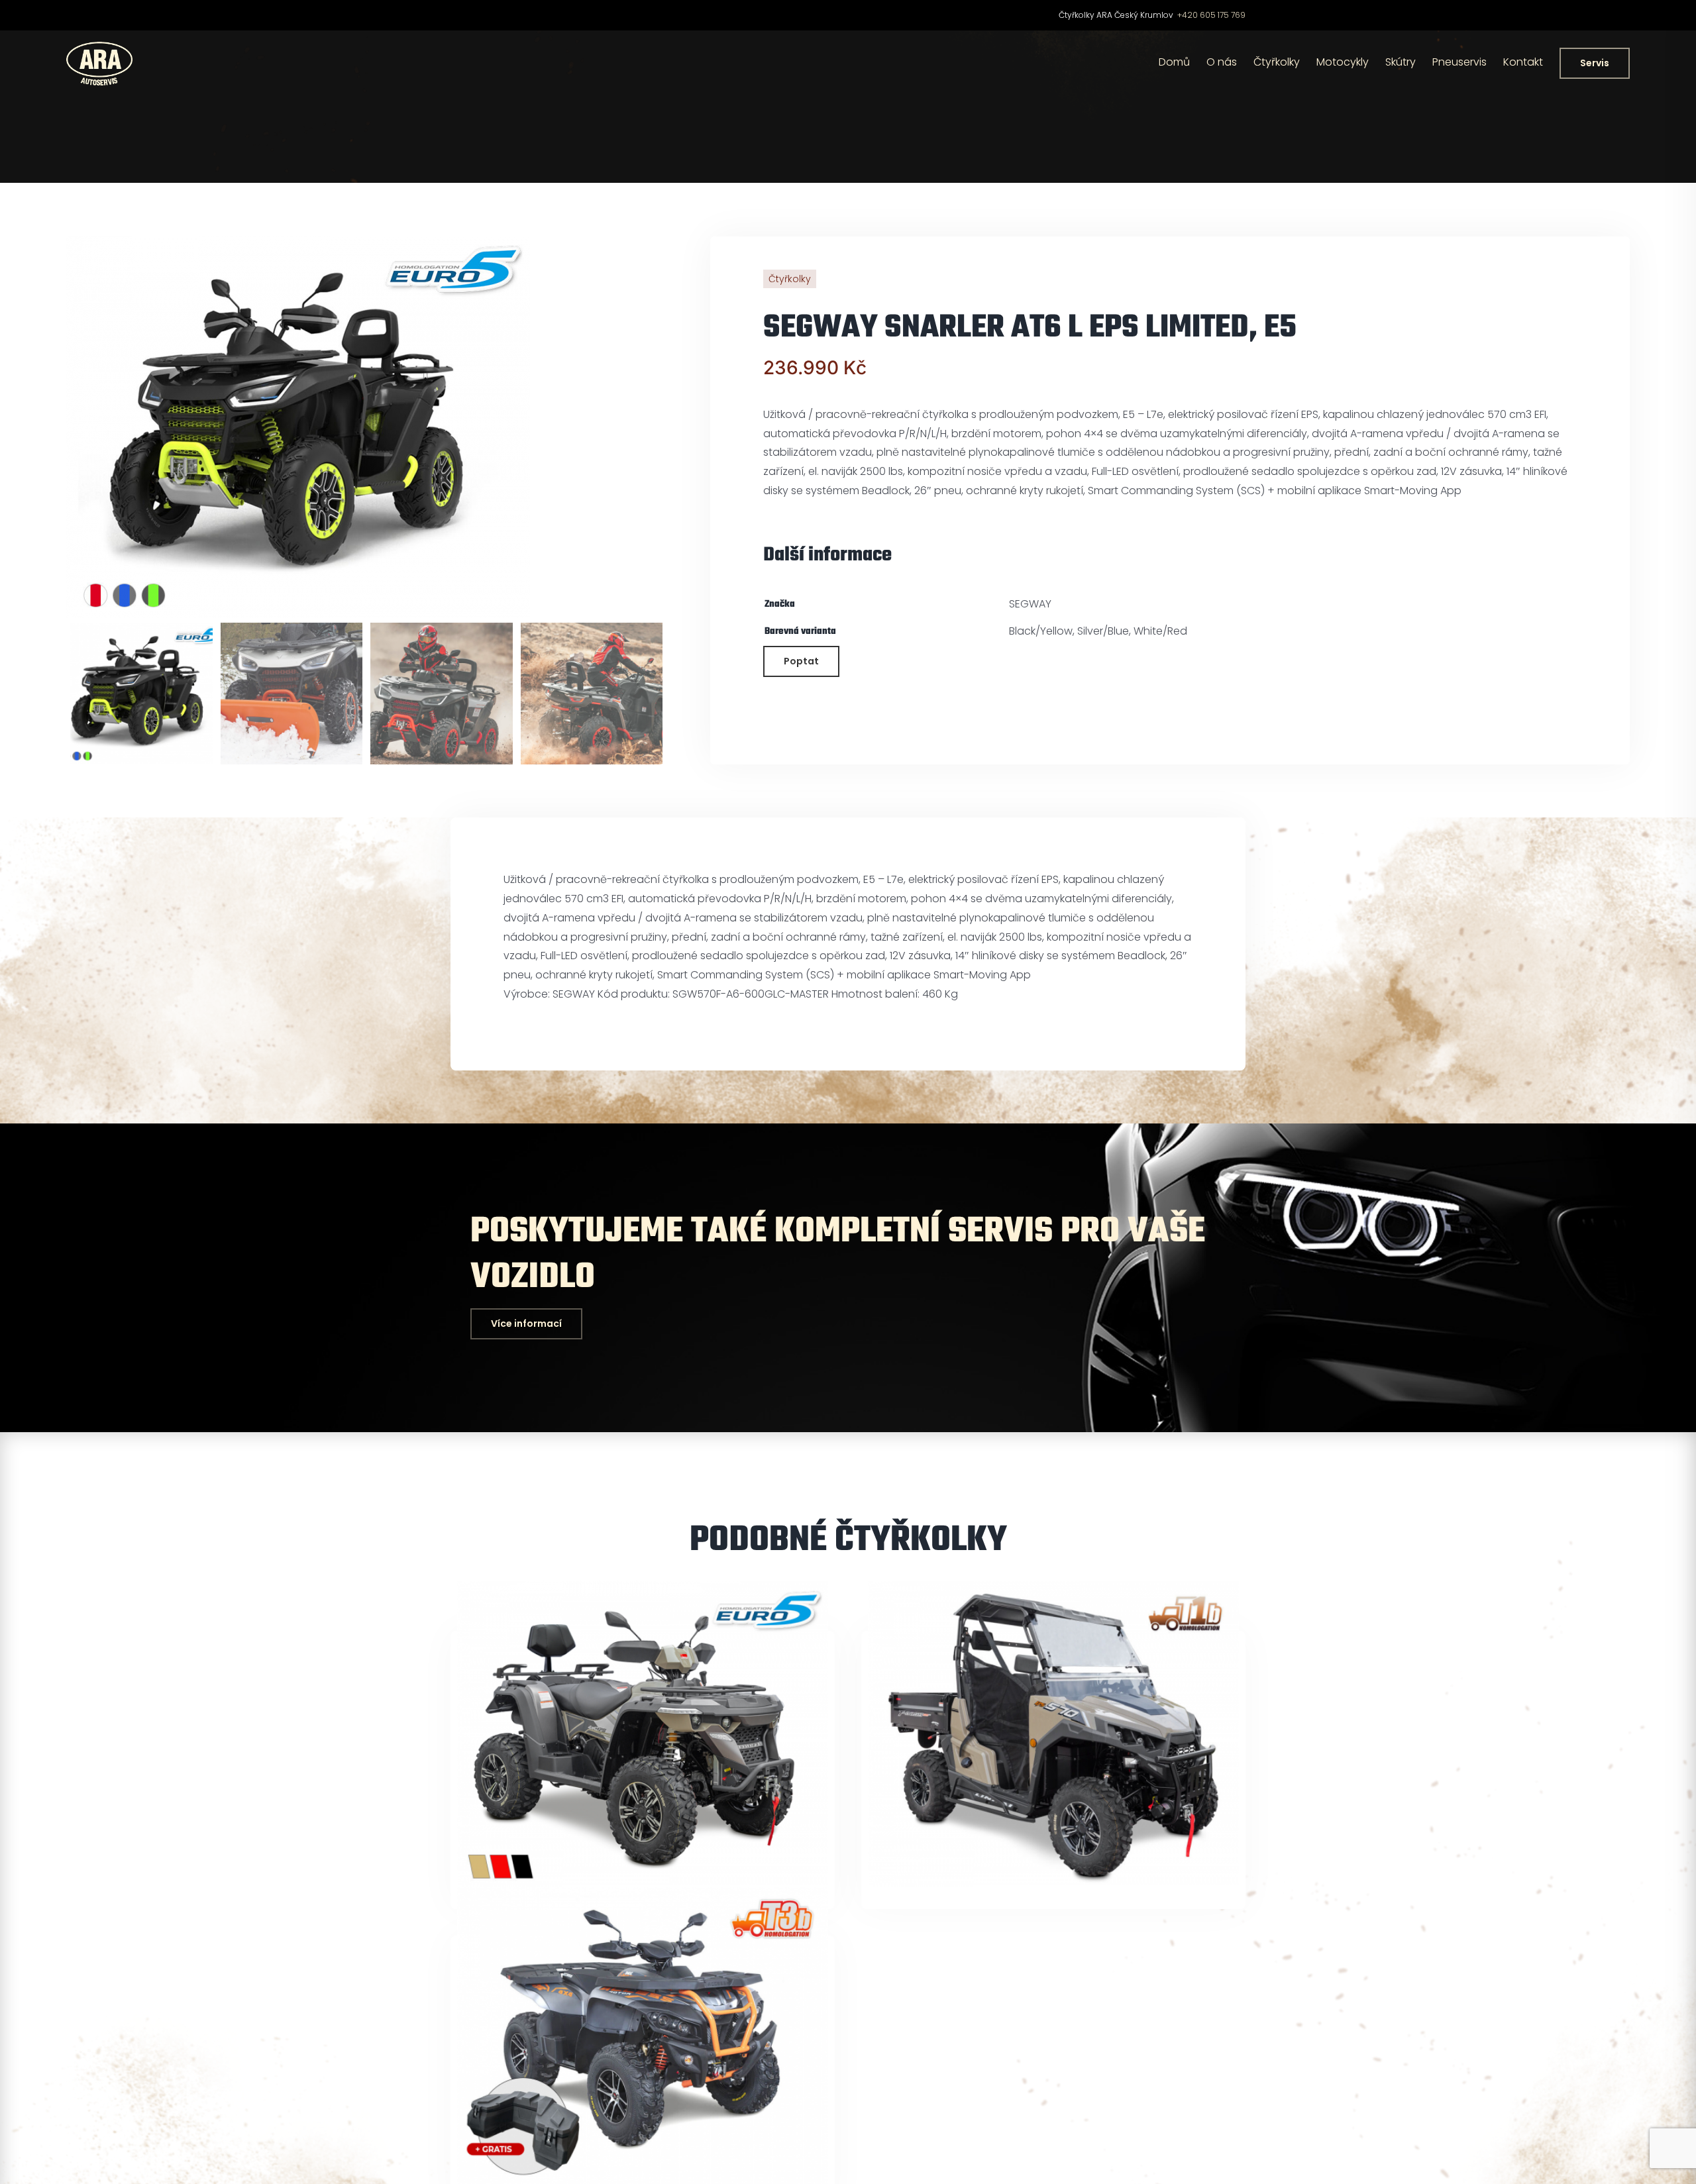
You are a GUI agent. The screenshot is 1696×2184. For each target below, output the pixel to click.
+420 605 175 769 (1211, 15)
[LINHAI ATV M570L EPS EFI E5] (643, 1734)
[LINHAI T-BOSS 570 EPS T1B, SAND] (1053, 1734)
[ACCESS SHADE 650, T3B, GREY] (643, 2036)
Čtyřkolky (790, 279)
